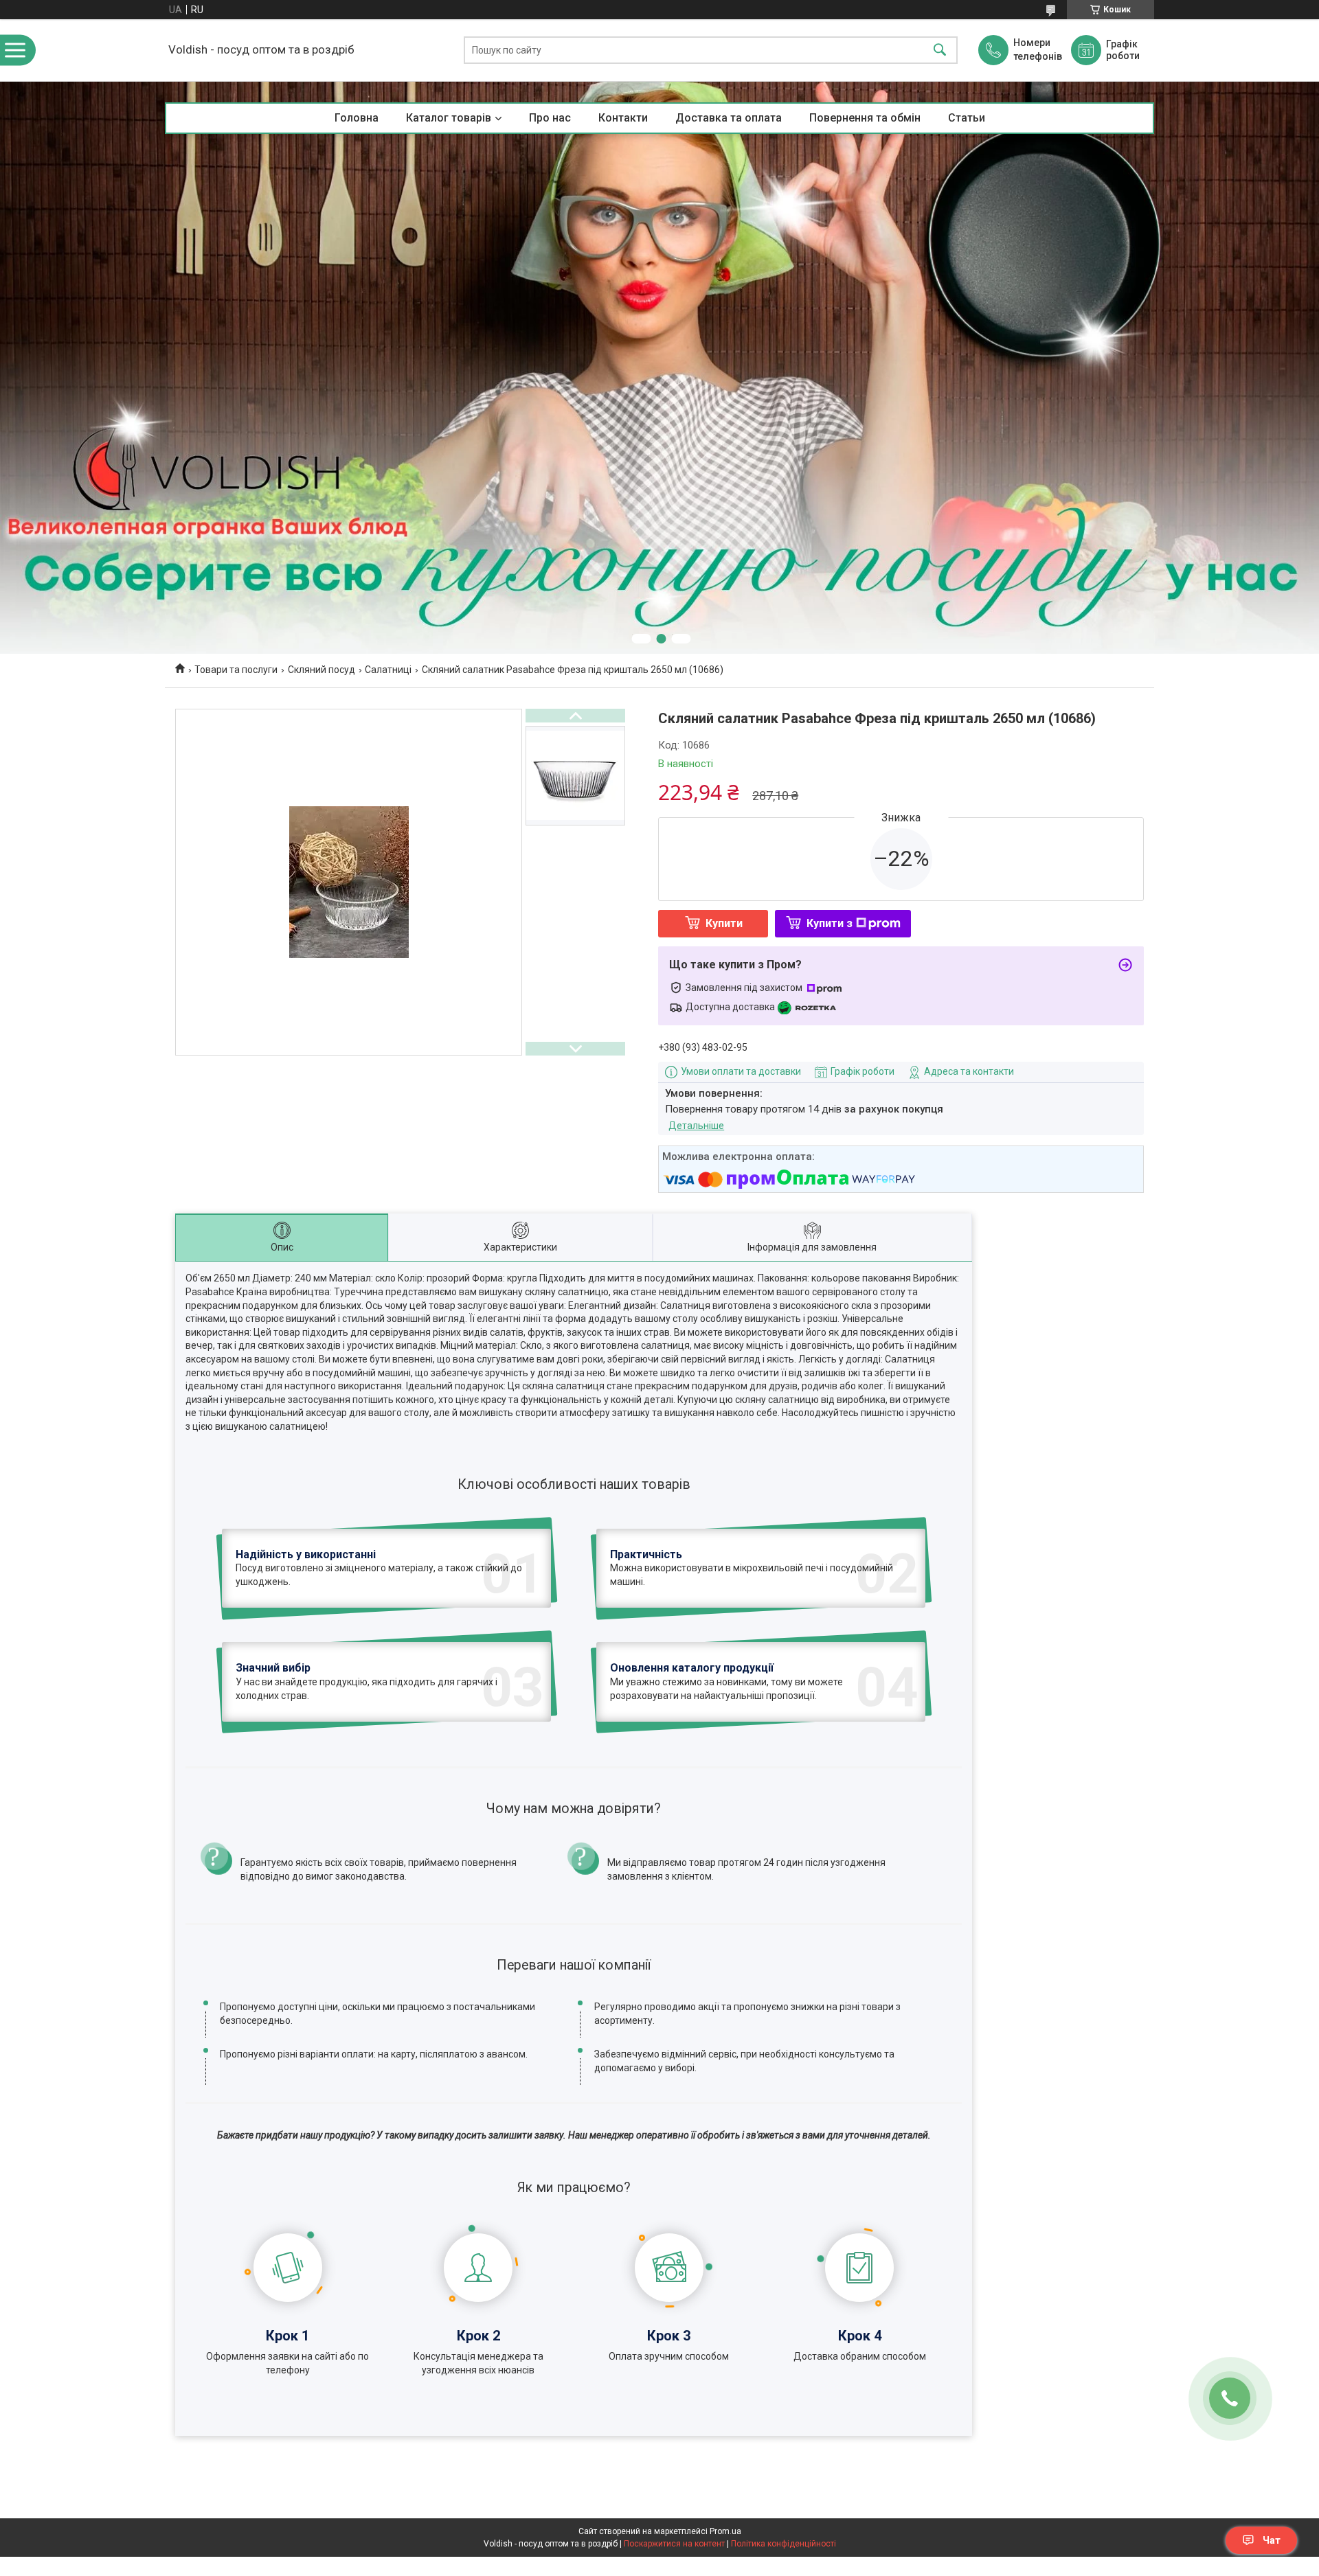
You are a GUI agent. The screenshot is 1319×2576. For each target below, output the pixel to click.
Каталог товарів (449, 118)
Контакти (623, 118)
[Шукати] (940, 50)
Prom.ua (725, 2531)
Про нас (550, 118)
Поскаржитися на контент (674, 2544)
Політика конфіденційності (783, 2544)
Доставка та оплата (729, 118)
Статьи (967, 118)
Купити (724, 923)
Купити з (830, 923)
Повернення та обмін (865, 118)
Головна (357, 118)
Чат (1272, 2540)
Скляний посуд (322, 670)
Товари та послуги (236, 670)
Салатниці (388, 670)
